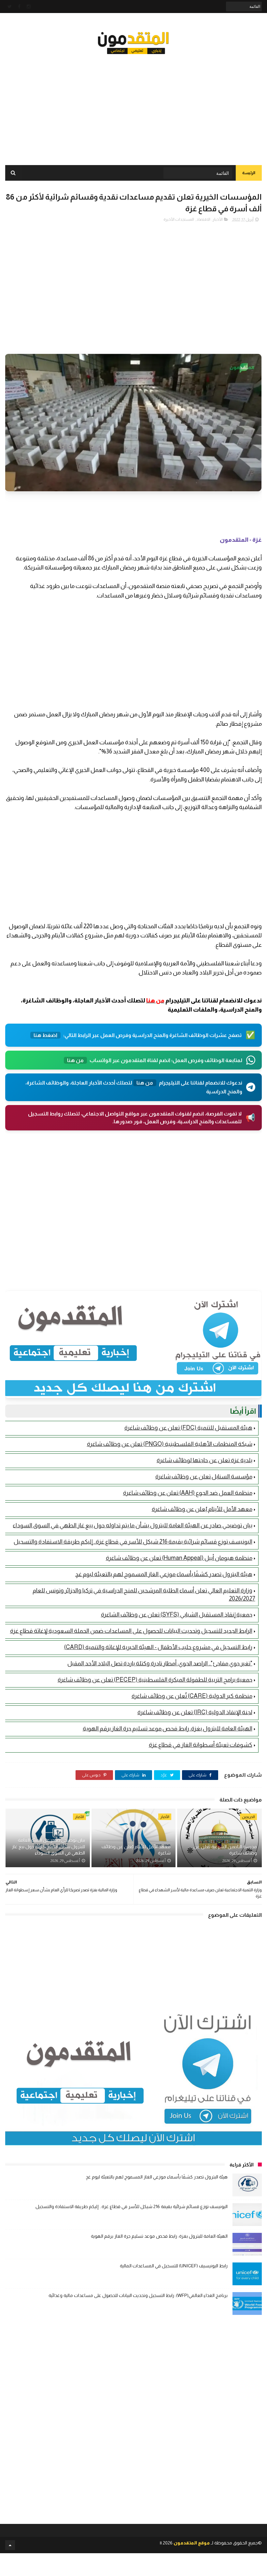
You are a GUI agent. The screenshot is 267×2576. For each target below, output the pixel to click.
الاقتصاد (203, 219)
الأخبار (218, 219)
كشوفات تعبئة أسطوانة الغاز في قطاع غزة (201, 1745)
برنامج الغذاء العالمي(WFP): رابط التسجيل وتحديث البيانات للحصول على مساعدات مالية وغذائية (138, 2295)
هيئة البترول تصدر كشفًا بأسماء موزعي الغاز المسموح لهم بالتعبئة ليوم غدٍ (164, 1574)
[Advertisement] (133, 104)
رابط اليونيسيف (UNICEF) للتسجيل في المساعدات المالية (174, 2266)
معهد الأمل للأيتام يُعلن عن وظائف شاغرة (202, 1509)
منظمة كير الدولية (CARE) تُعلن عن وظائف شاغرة (192, 1696)
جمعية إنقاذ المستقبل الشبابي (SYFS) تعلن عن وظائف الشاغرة (177, 1615)
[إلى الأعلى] (10, 2545)
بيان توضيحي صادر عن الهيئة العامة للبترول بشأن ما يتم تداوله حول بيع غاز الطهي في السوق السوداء (133, 1525)
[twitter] (10, 7)
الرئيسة (249, 173)
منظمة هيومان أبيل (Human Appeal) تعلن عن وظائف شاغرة (179, 1558)
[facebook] (19, 7)
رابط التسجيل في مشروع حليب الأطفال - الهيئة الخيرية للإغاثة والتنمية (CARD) (158, 1647)
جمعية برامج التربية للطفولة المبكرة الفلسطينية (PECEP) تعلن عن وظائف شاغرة (155, 1680)
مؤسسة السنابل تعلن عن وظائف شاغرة (204, 1477)
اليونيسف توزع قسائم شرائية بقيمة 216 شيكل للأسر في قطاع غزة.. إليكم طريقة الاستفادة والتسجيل (133, 1542)
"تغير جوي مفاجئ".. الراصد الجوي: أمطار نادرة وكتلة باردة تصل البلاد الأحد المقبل (160, 1663)
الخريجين (248, 1817)
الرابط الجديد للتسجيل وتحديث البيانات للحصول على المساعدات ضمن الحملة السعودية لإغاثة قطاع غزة (131, 1631)
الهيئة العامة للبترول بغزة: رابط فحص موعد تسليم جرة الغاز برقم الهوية (168, 1729)
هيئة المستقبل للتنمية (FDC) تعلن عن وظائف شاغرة (188, 1428)
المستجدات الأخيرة (179, 219)
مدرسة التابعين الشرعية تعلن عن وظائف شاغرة (225, 1850)
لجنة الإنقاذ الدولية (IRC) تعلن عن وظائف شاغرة (195, 1712)
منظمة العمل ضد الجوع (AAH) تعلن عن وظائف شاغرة (188, 1493)
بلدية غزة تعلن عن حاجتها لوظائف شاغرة (204, 1460)
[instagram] (29, 7)
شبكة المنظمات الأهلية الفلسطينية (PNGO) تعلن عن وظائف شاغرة (170, 1444)
